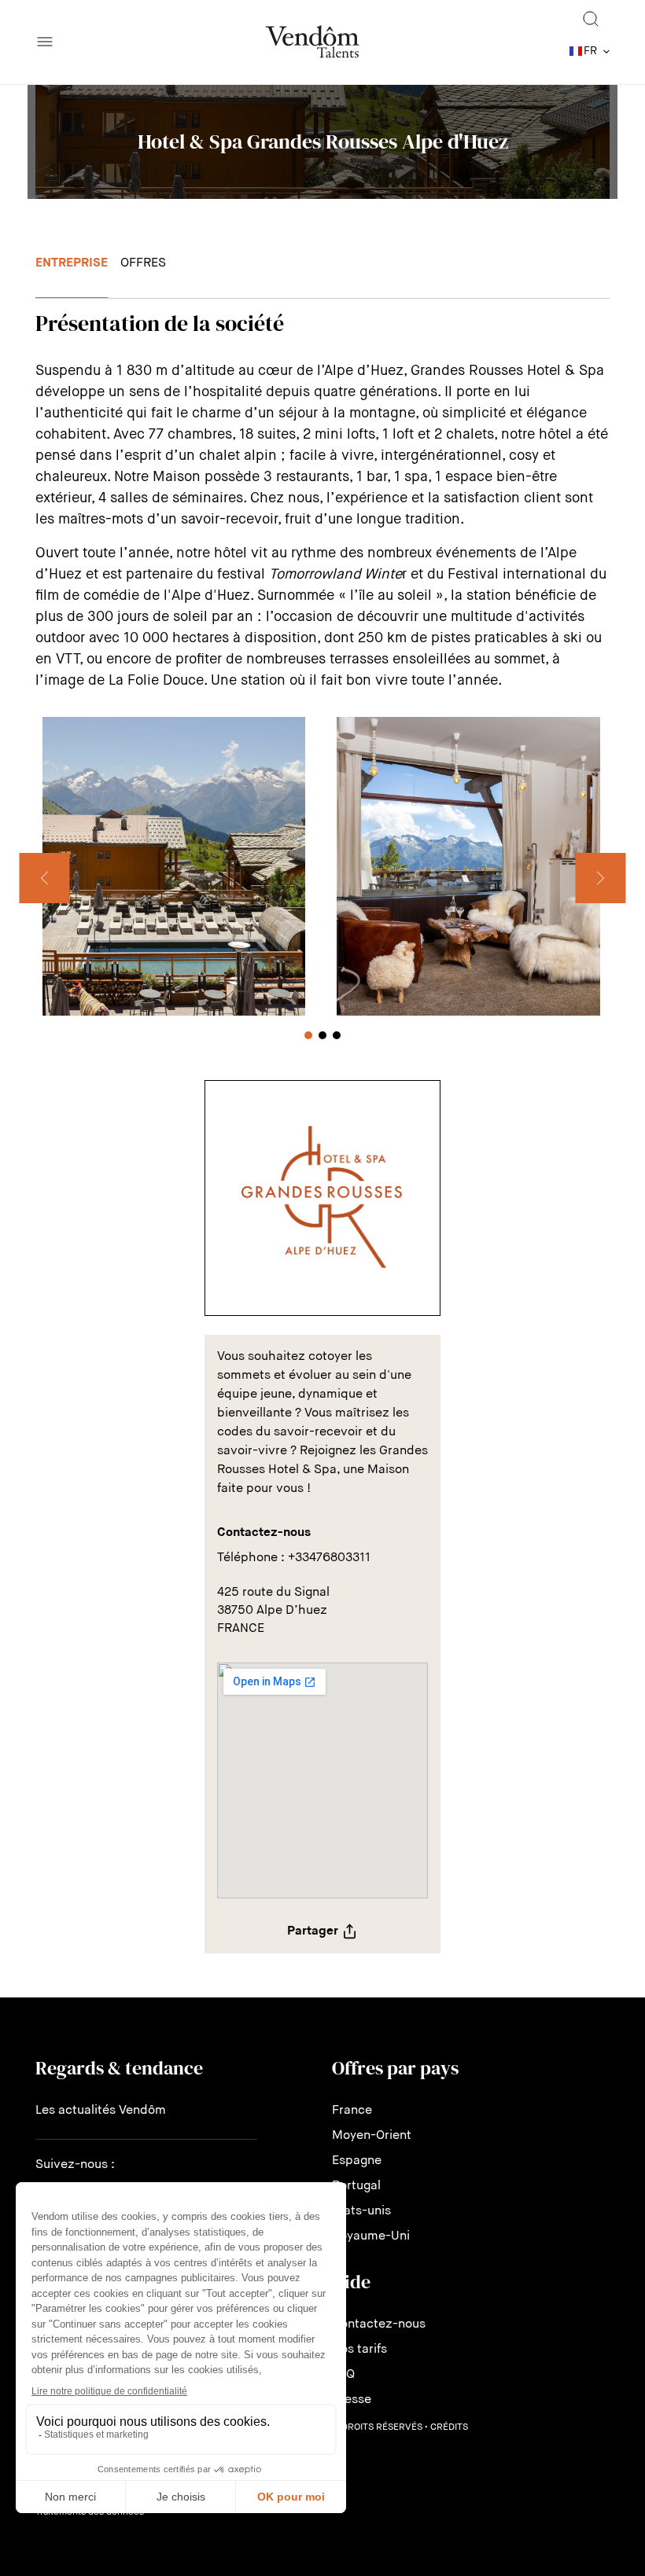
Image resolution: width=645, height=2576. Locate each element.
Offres (143, 263)
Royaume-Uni (371, 2236)
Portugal (356, 2186)
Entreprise (72, 263)
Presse (352, 2400)
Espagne (357, 2161)
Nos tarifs (359, 2350)
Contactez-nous (379, 2324)
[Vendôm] (312, 42)
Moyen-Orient (372, 2136)
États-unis (361, 2211)
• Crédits (446, 2427)
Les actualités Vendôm (101, 2111)
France (352, 2111)
